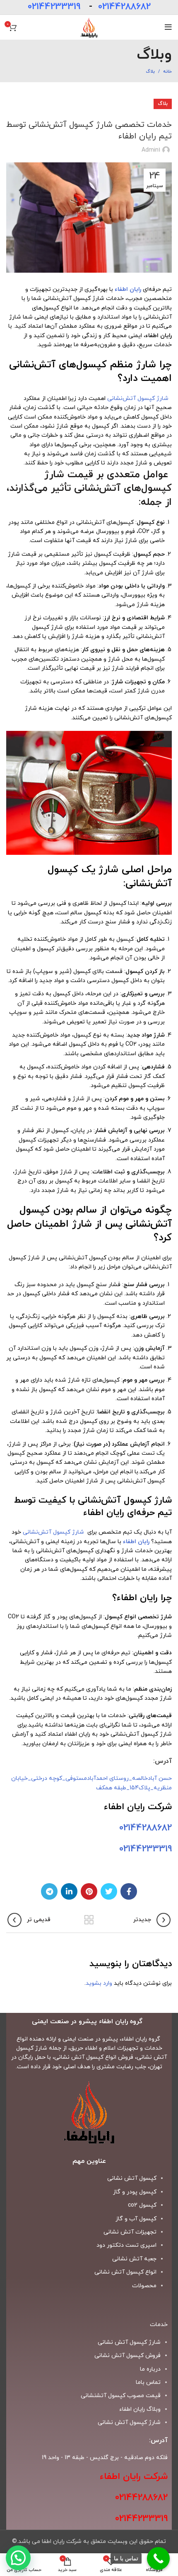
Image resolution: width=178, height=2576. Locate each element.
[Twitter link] (109, 1891)
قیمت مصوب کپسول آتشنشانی (121, 2396)
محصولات (144, 2286)
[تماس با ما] (158, 2558)
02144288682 (124, 7)
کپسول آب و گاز (136, 2219)
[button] (18, 2558)
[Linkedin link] (69, 1891)
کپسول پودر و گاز (135, 2192)
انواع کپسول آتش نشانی (125, 2272)
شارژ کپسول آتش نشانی (129, 2423)
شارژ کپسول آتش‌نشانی (140, 398)
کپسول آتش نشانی (132, 2178)
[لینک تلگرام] (49, 1891)
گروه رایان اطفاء (141, 2039)
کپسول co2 (142, 2205)
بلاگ (150, 71)
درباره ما (150, 2369)
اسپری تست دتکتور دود (126, 2245)
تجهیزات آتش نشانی (130, 2232)
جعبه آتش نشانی (134, 2259)
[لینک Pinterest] (89, 1891)
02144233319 (54, 7)
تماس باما (148, 2382)
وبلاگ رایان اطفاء (140, 2409)
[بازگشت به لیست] (89, 1920)
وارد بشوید (99, 1983)
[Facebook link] (129, 1891)
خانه (167, 71)
